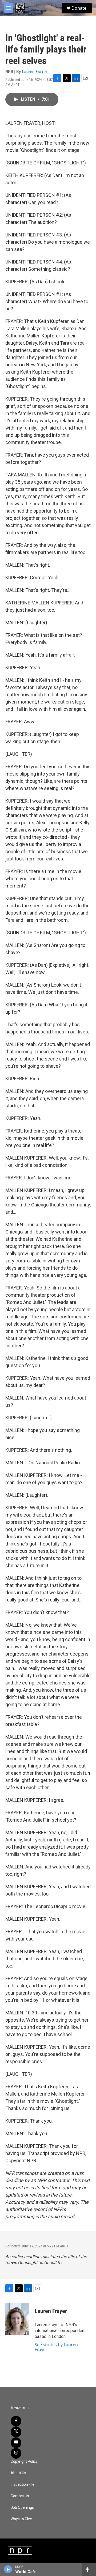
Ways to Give (21, 2519)
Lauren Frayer (35, 72)
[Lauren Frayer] (17, 2319)
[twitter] (16, 2432)
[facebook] (16, 2421)
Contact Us (20, 2496)
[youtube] (16, 2443)
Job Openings (22, 2508)
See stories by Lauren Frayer (56, 2347)
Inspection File (23, 2485)
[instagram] (16, 2453)
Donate (79, 8)
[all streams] (89, 2569)
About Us (18, 2473)
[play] (8, 2569)
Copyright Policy (24, 2462)
